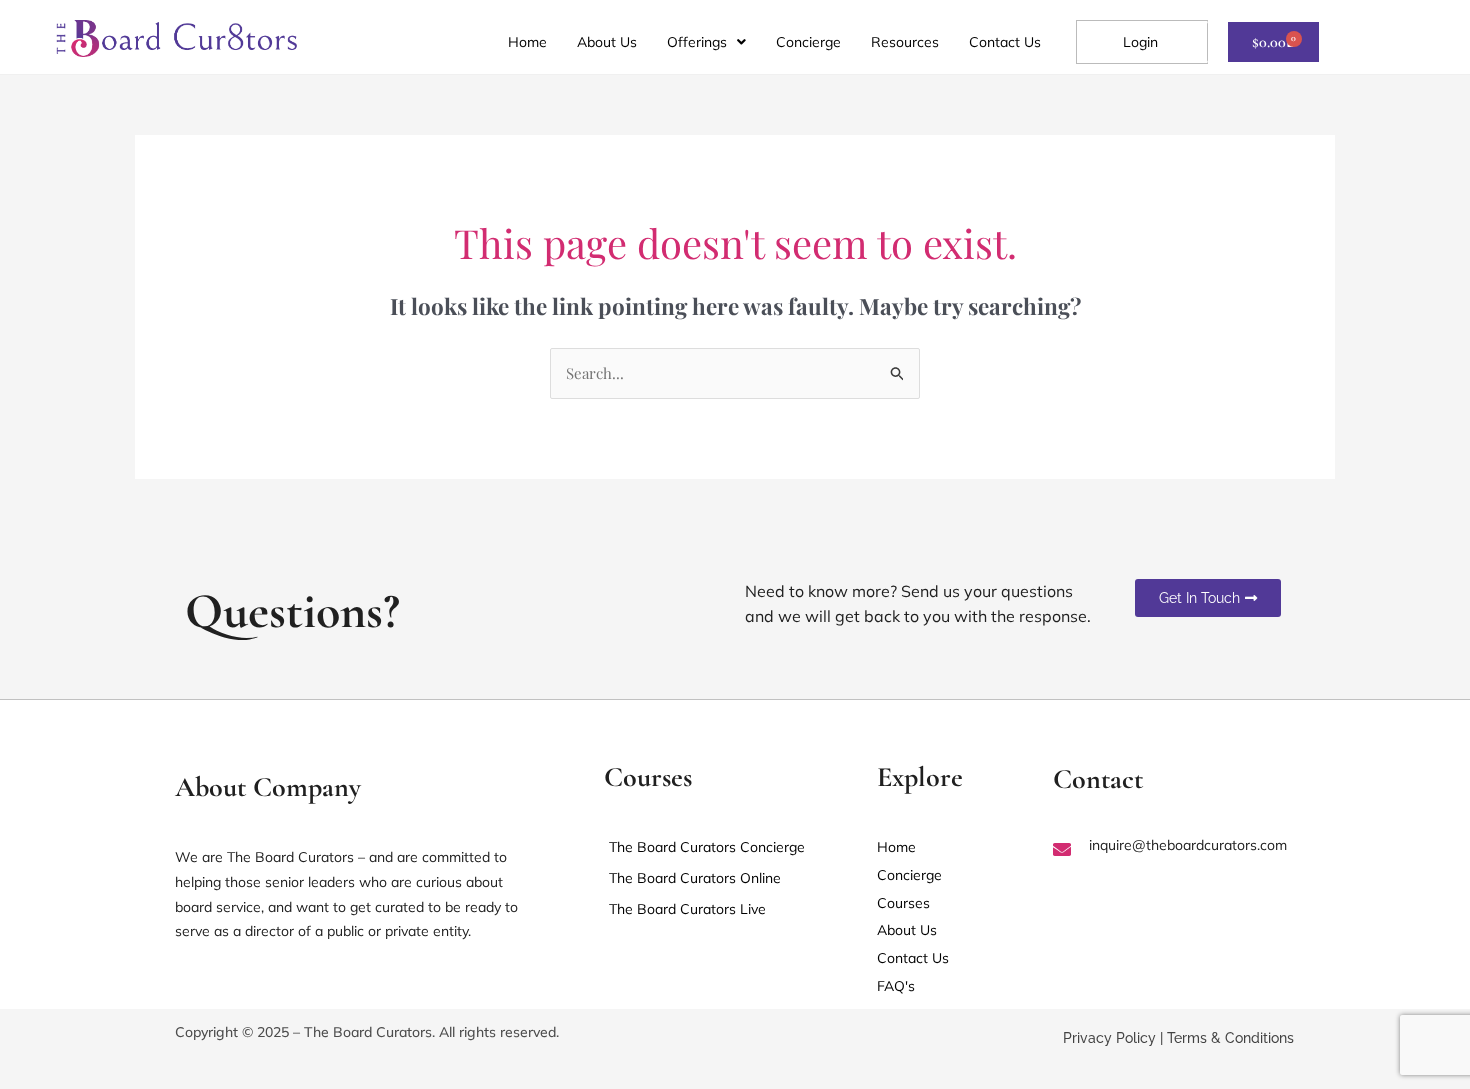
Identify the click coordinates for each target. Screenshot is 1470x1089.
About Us (607, 42)
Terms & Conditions (1230, 1038)
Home (527, 42)
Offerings (697, 42)
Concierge (808, 42)
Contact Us (1005, 42)
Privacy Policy (1109, 1038)
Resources (905, 42)
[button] (706, 42)
